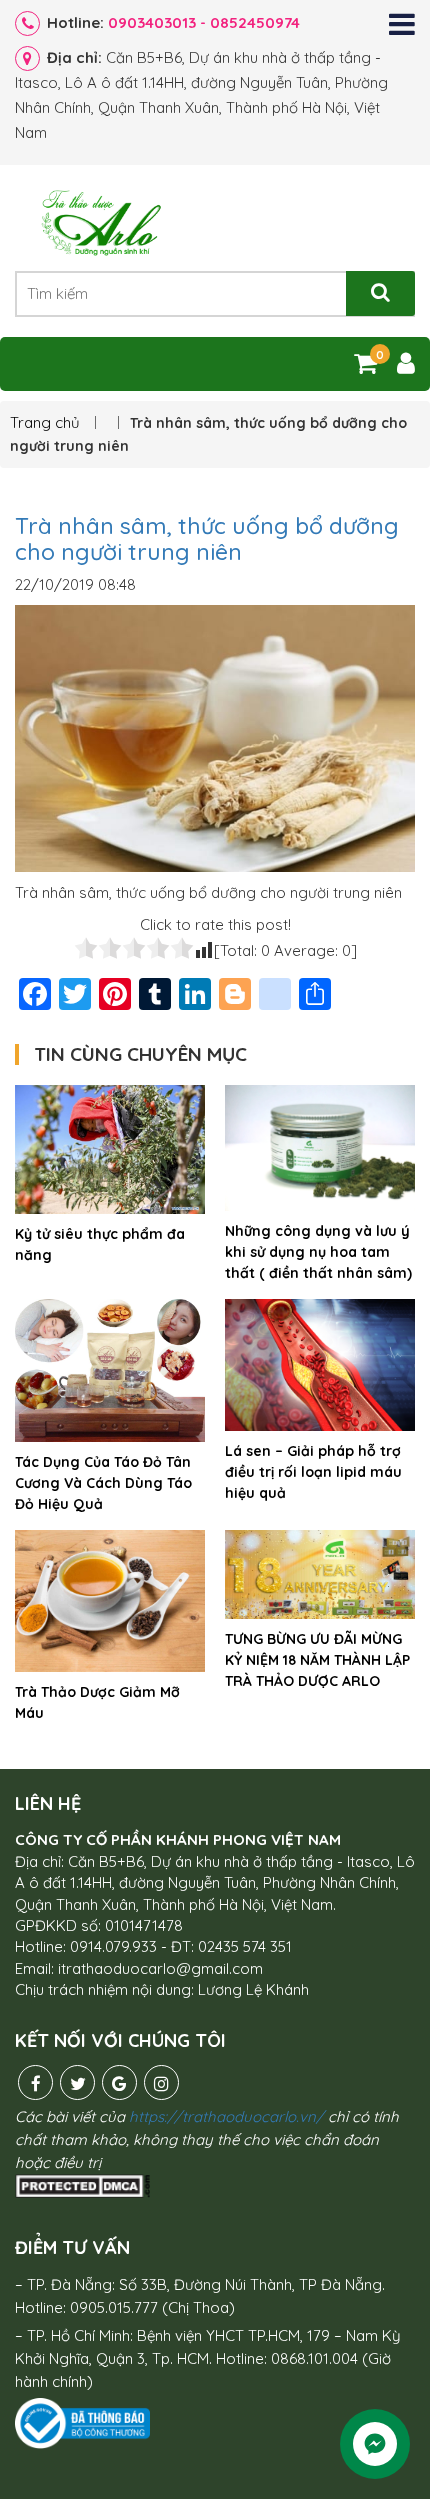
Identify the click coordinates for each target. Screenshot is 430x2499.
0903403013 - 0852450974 (204, 22)
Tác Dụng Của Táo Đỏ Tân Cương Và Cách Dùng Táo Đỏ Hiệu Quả (103, 1483)
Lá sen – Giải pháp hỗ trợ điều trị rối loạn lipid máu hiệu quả (313, 1472)
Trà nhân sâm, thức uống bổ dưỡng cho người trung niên (207, 538)
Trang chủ (47, 422)
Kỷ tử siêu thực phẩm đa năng (100, 1244)
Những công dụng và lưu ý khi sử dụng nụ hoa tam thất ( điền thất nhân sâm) (318, 1252)
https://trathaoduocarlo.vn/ (226, 2116)
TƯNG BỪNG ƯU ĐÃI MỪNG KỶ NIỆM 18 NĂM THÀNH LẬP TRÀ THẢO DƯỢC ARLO (317, 1660)
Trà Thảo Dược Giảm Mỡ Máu (97, 1702)
